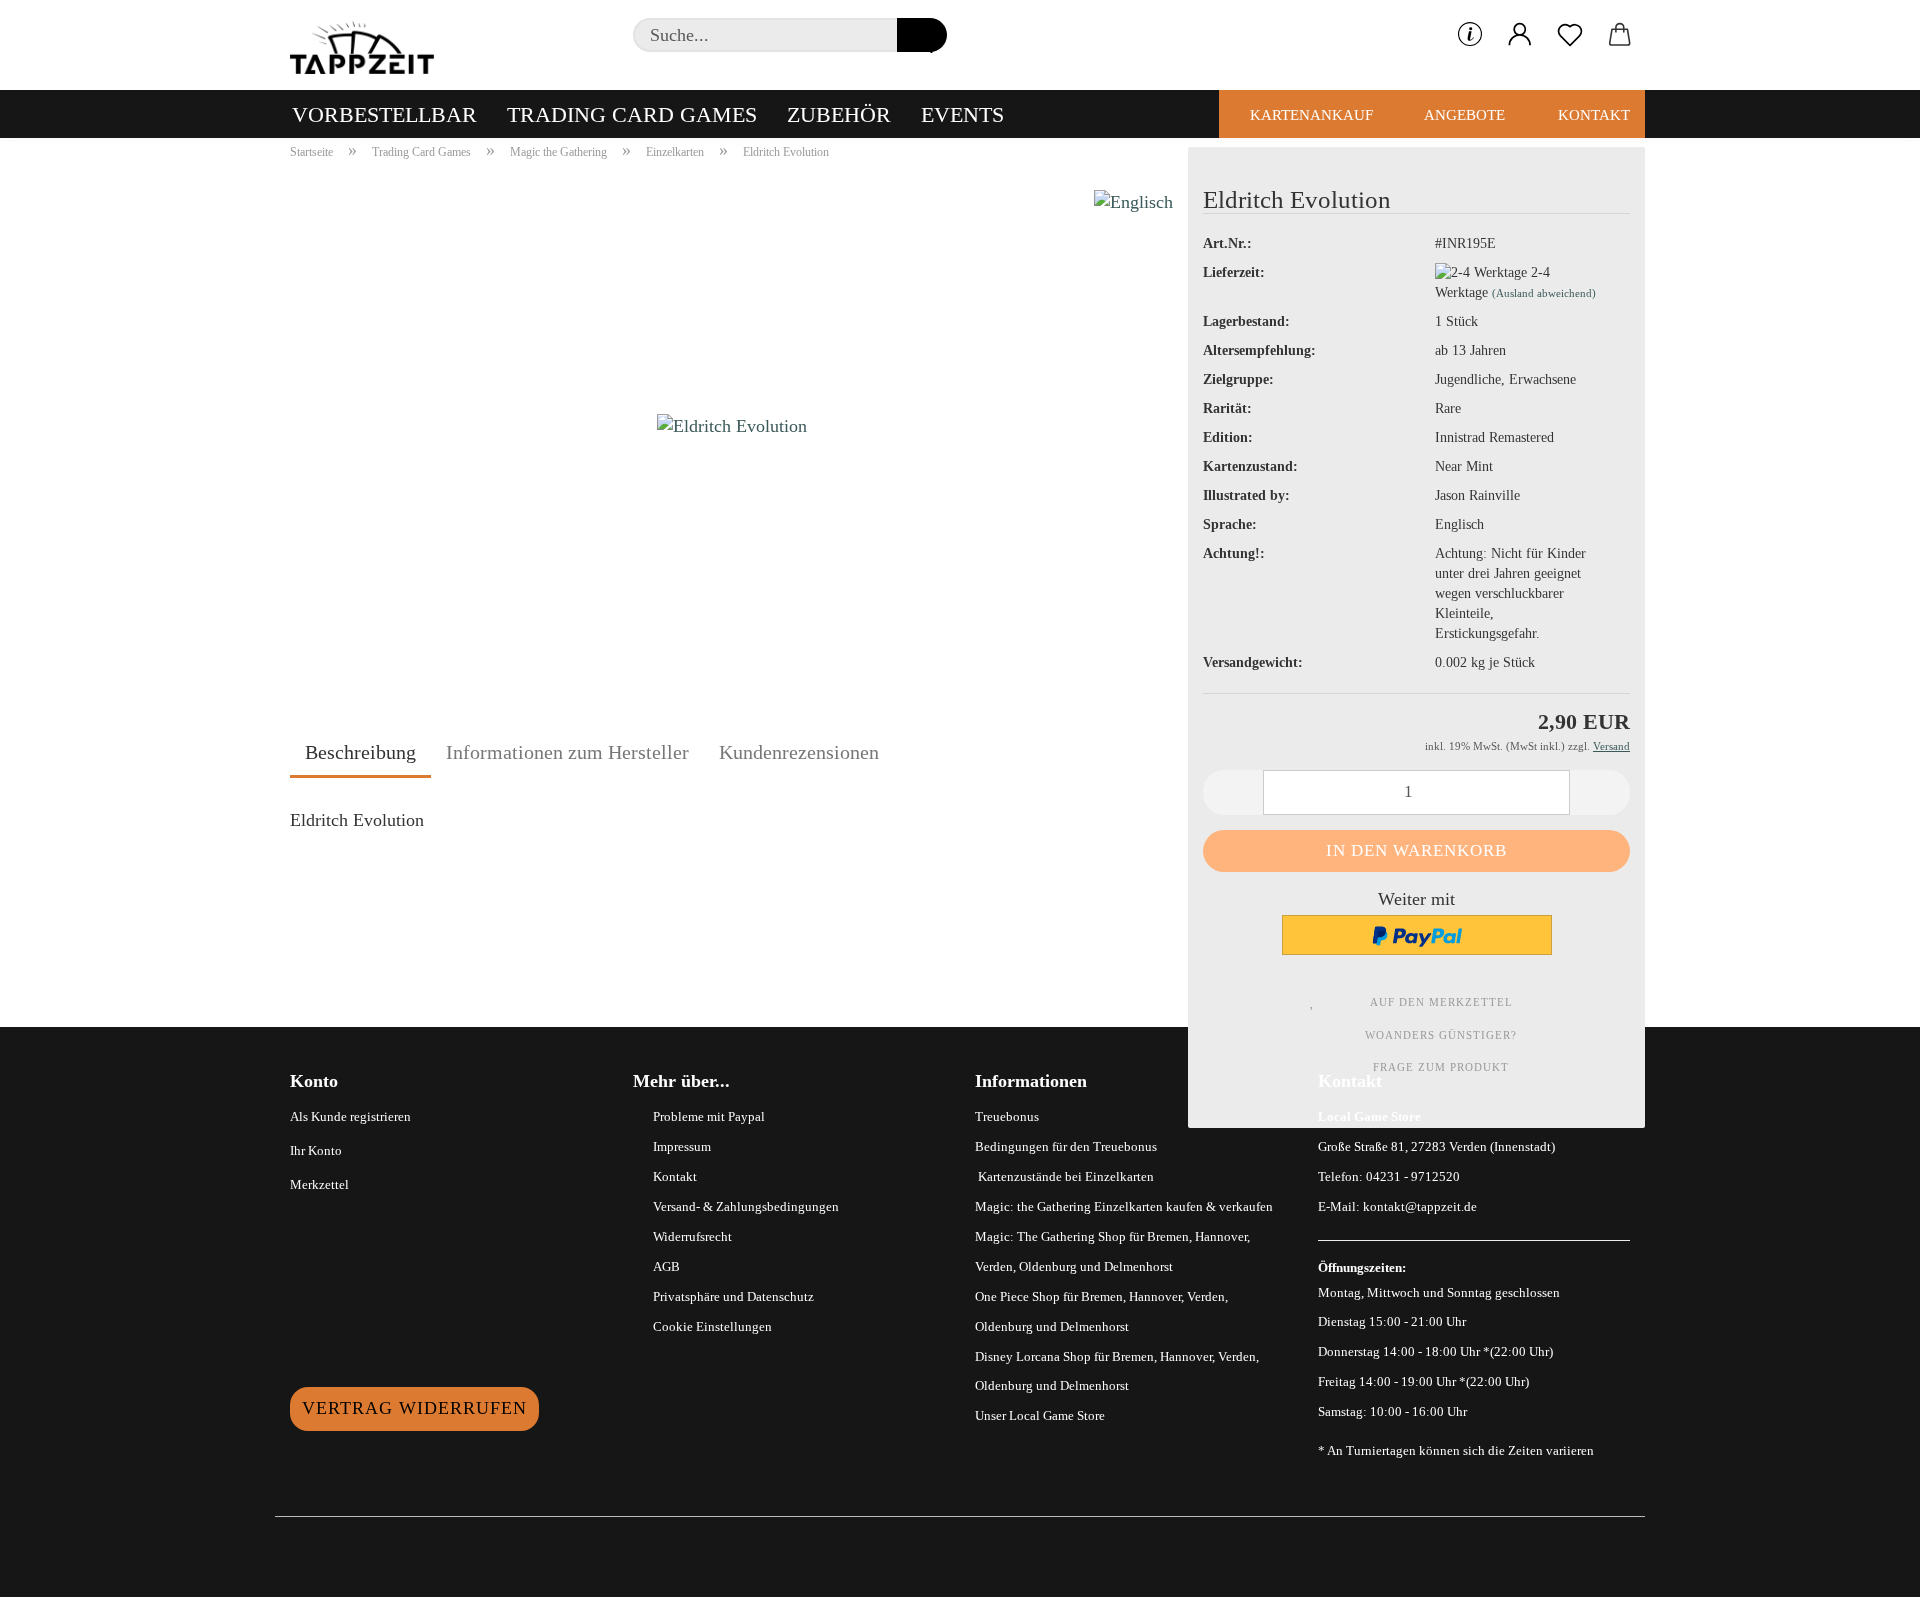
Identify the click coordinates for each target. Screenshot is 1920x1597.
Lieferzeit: (1234, 272)
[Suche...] (922, 35)
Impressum (682, 1146)
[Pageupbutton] (1865, 1567)
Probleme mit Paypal (709, 1116)
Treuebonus (1007, 1116)
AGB (666, 1266)
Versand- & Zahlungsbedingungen (746, 1206)
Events (962, 114)
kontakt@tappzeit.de (1420, 1206)
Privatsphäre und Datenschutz (733, 1296)
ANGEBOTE (1463, 115)
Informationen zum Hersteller (567, 752)
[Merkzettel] (1570, 35)
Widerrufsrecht (692, 1236)
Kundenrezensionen (799, 752)
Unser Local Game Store (1040, 1415)
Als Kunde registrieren (350, 1116)
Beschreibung (360, 752)
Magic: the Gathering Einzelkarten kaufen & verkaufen (1124, 1206)
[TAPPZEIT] (370, 45)
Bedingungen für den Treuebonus (1066, 1146)
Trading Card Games (632, 114)
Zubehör (839, 114)
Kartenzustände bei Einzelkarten (1064, 1176)
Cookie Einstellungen (712, 1326)
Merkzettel (319, 1184)
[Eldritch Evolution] (732, 423)
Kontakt (1592, 115)
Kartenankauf (1309, 115)
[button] (1520, 35)
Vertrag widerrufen (414, 1408)
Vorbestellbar (384, 114)
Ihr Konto (316, 1150)
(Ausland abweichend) (1544, 293)
